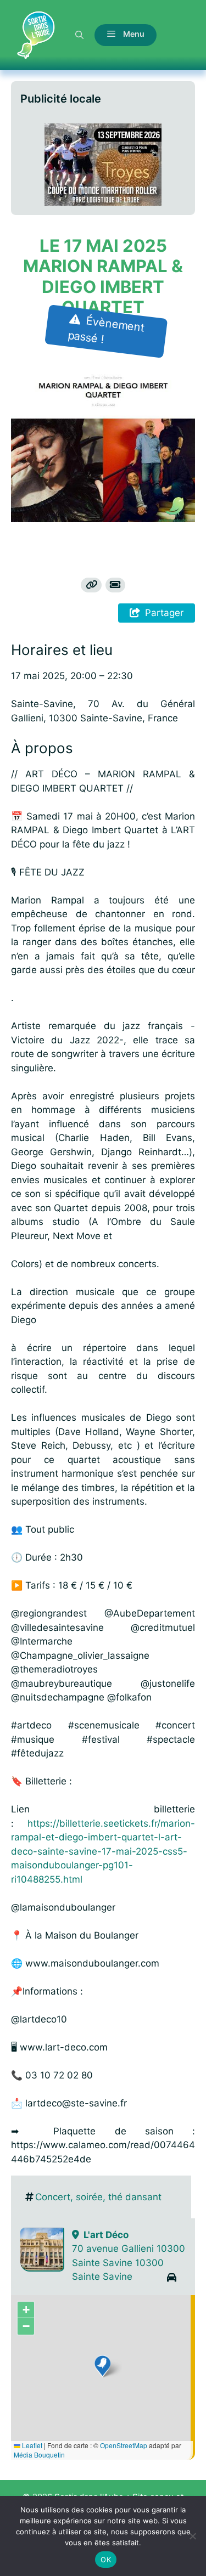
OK (106, 2560)
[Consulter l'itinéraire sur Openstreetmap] (172, 2278)
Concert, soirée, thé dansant (98, 2197)
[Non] (192, 2536)
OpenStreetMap (124, 2445)
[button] (79, 35)
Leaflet (31, 2445)
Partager (164, 613)
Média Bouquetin (39, 2454)
